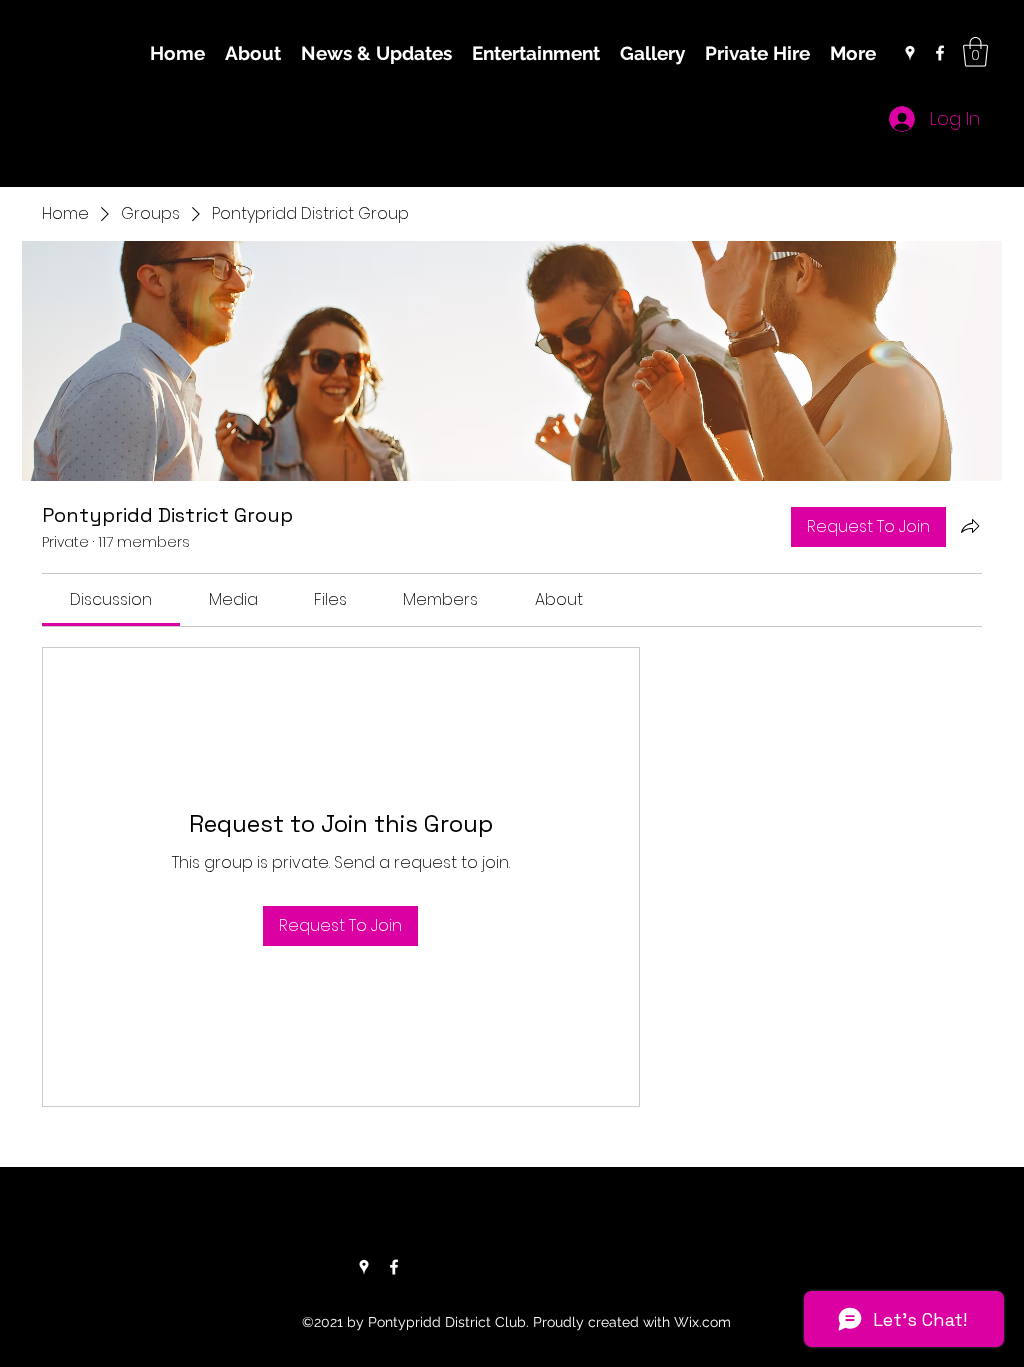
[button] (975, 52)
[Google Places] (910, 53)
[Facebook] (940, 53)
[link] (111, 599)
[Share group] (970, 526)
